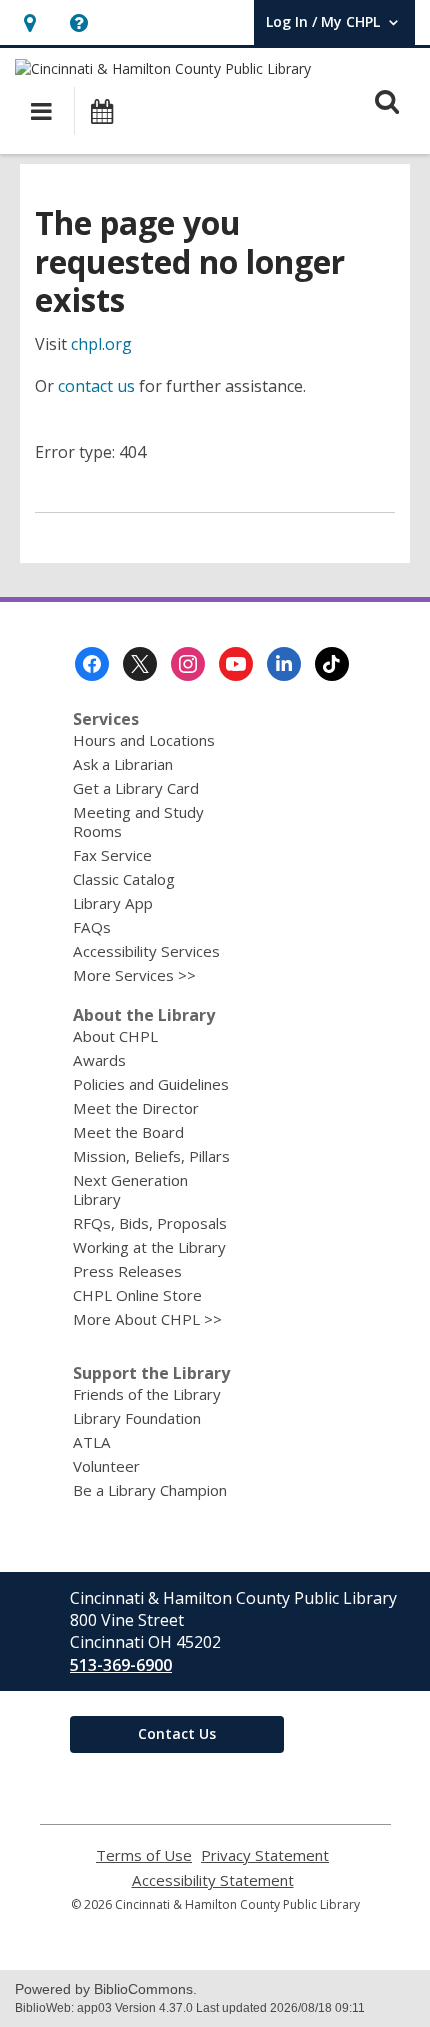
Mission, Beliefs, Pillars (151, 1156)
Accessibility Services (146, 951)
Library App (113, 903)
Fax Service (112, 855)
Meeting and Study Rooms (138, 821)
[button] (29, 22)
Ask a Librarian (123, 764)
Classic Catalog (124, 879)
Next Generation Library (130, 1189)
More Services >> (134, 975)
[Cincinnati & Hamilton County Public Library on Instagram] (188, 664)
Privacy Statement (265, 1855)
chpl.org (101, 344)
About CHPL (115, 1036)
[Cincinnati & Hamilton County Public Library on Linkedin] (284, 664)
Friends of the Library (147, 1394)
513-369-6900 (121, 1665)
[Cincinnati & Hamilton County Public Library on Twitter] (140, 664)
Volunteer (106, 1466)
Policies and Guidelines (151, 1084)
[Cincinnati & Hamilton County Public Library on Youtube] (236, 664)
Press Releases (127, 1271)
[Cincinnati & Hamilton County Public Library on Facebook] (92, 664)
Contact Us (177, 1733)
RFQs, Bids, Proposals (150, 1223)
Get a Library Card (136, 788)
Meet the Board (128, 1132)
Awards (99, 1060)
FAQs (92, 927)
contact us (96, 386)
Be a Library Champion (150, 1490)
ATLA (92, 1442)
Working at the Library (149, 1247)
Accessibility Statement (213, 1880)
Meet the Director (136, 1108)
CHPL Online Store (137, 1295)
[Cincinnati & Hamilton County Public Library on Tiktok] (332, 664)
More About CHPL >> (147, 1319)
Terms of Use (144, 1855)
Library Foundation (137, 1418)
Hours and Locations (144, 740)
